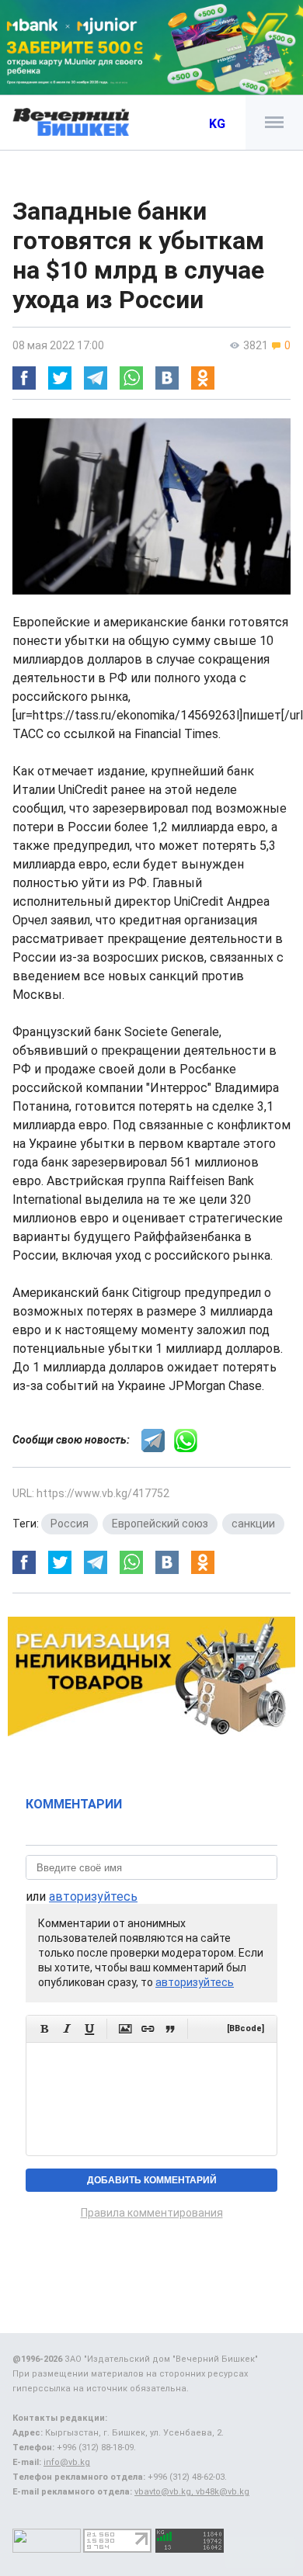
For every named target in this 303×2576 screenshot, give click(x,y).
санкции (253, 1524)
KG (217, 124)
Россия (70, 1524)
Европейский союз (160, 1524)
